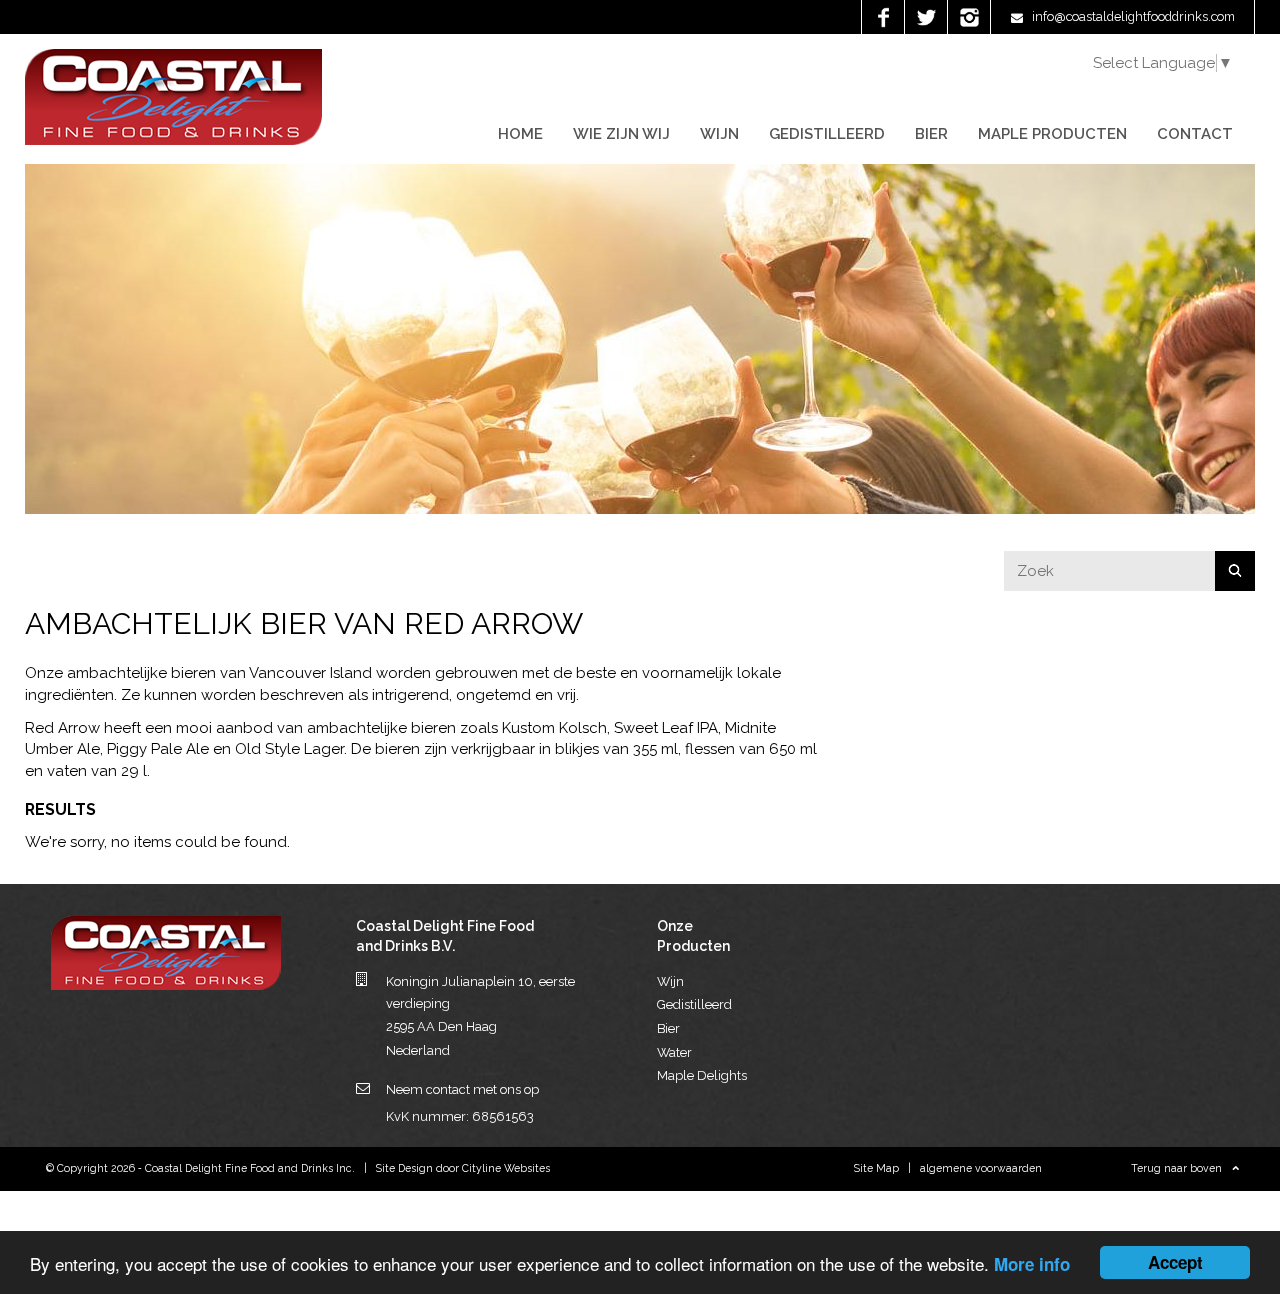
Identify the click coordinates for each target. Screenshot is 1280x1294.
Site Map (876, 1168)
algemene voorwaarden (981, 1168)
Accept (1175, 1262)
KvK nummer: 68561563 (460, 1116)
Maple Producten (1052, 134)
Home (520, 134)
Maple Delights (702, 1075)
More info (1032, 1264)
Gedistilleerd (827, 134)
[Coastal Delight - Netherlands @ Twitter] (925, 17)
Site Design (404, 1168)
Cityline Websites (506, 1168)
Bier (931, 134)
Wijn (719, 134)
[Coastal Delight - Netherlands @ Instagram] (968, 17)
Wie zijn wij (621, 134)
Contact (1195, 134)
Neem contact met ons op (462, 1089)
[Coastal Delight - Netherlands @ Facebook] (882, 17)
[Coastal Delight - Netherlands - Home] (173, 140)
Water (674, 1052)
